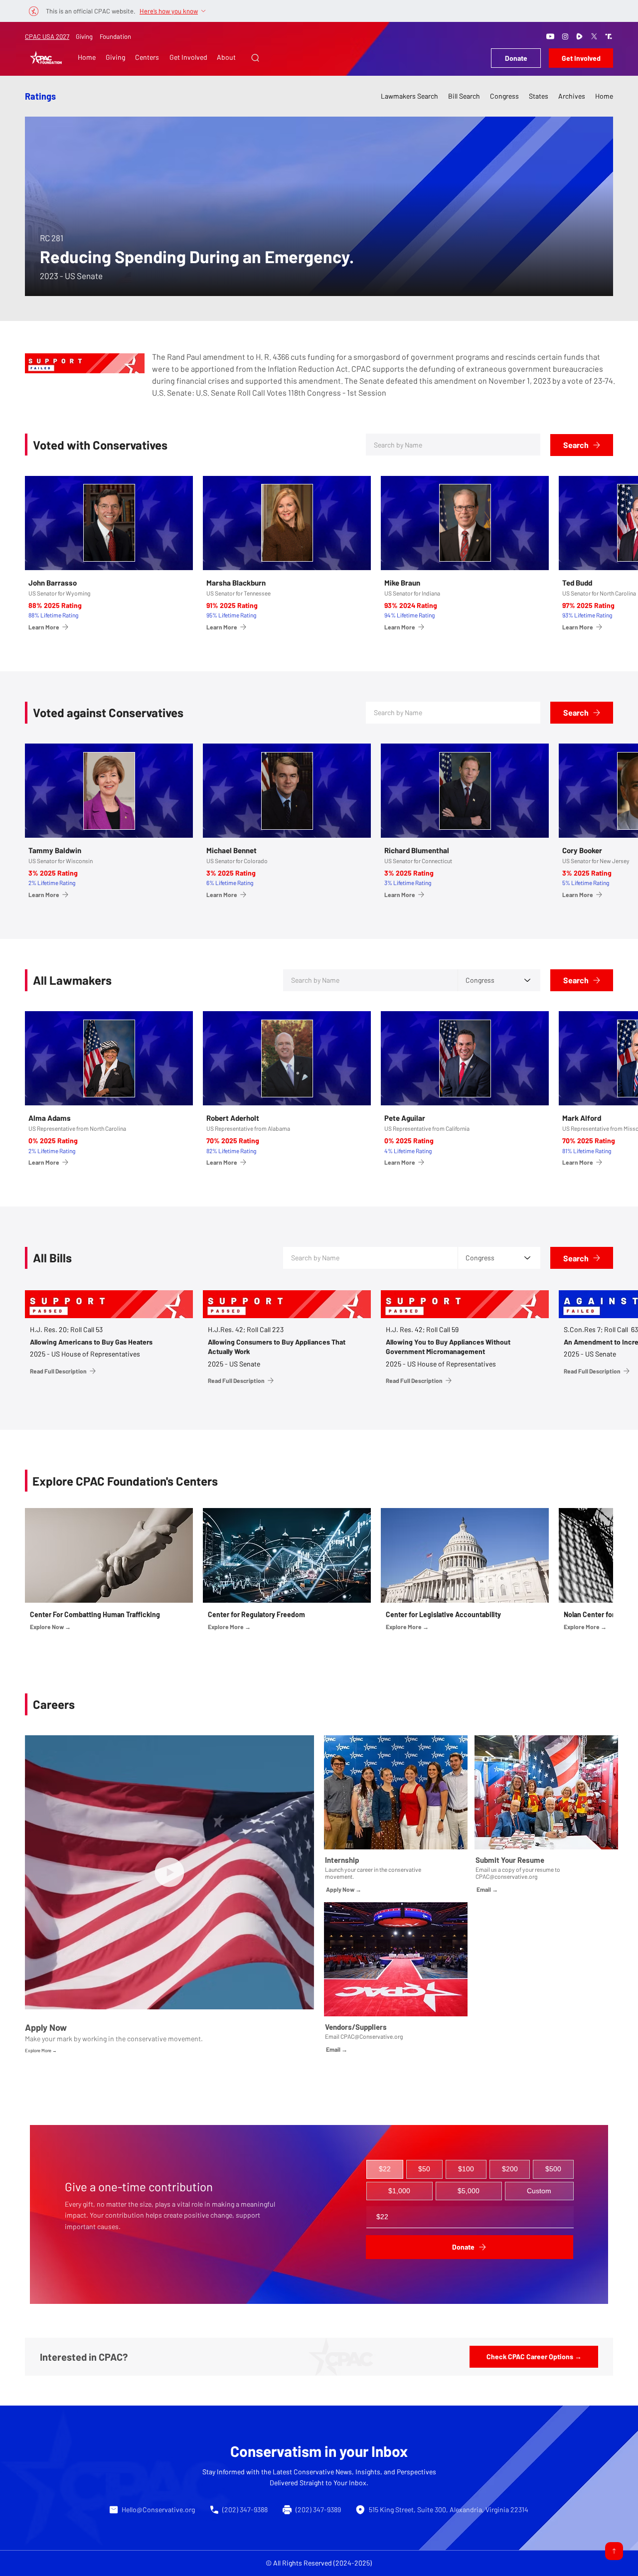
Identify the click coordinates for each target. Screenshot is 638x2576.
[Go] (614, 2551)
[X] (594, 36)
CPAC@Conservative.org (372, 2036)
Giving (84, 36)
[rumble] (580, 36)
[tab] (385, 2169)
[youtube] (550, 36)
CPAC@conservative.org (506, 1876)
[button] (255, 58)
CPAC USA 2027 (47, 36)
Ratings (40, 96)
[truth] (609, 36)
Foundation (115, 36)
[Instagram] (565, 36)
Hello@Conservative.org (158, 2509)
